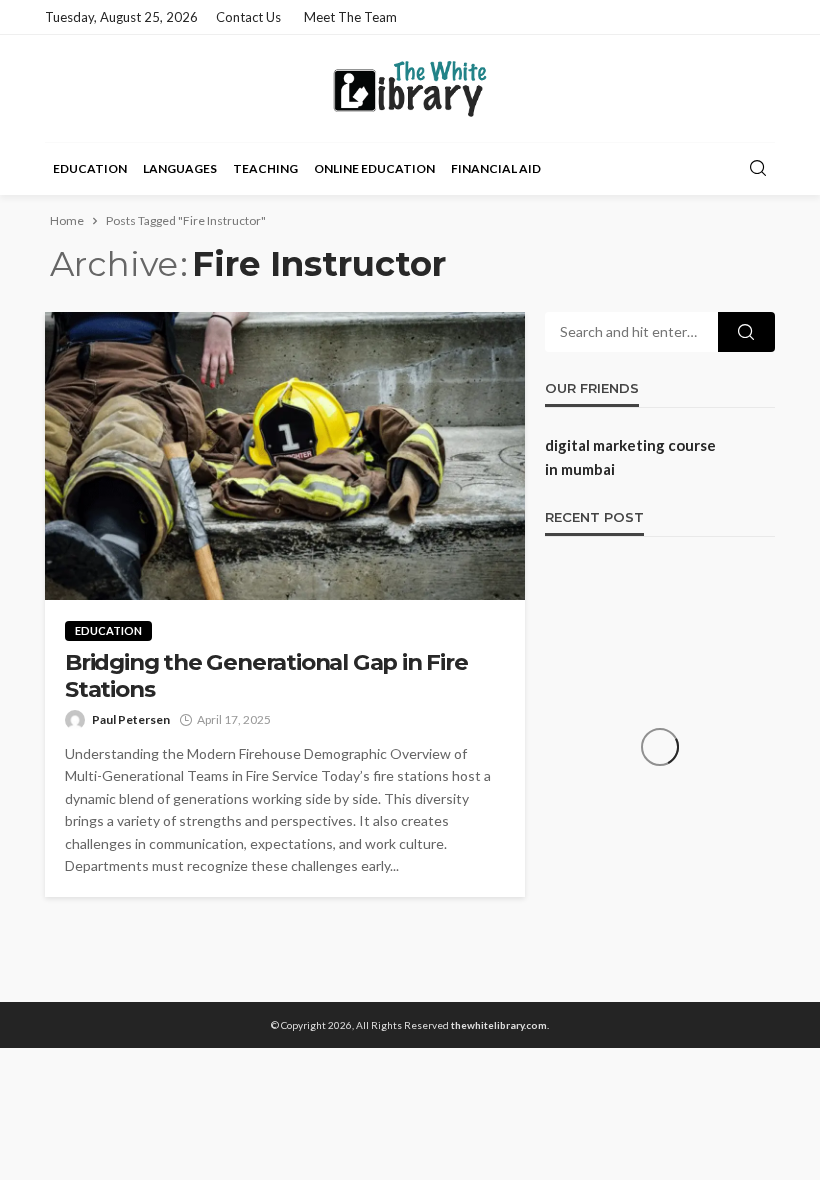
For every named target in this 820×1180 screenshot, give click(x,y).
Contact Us (248, 17)
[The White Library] (410, 88)
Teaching (265, 168)
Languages (180, 168)
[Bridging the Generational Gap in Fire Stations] (285, 456)
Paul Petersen (131, 719)
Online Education (374, 168)
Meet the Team (350, 17)
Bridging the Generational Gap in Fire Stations (266, 676)
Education (90, 168)
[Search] (758, 169)
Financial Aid (496, 168)
